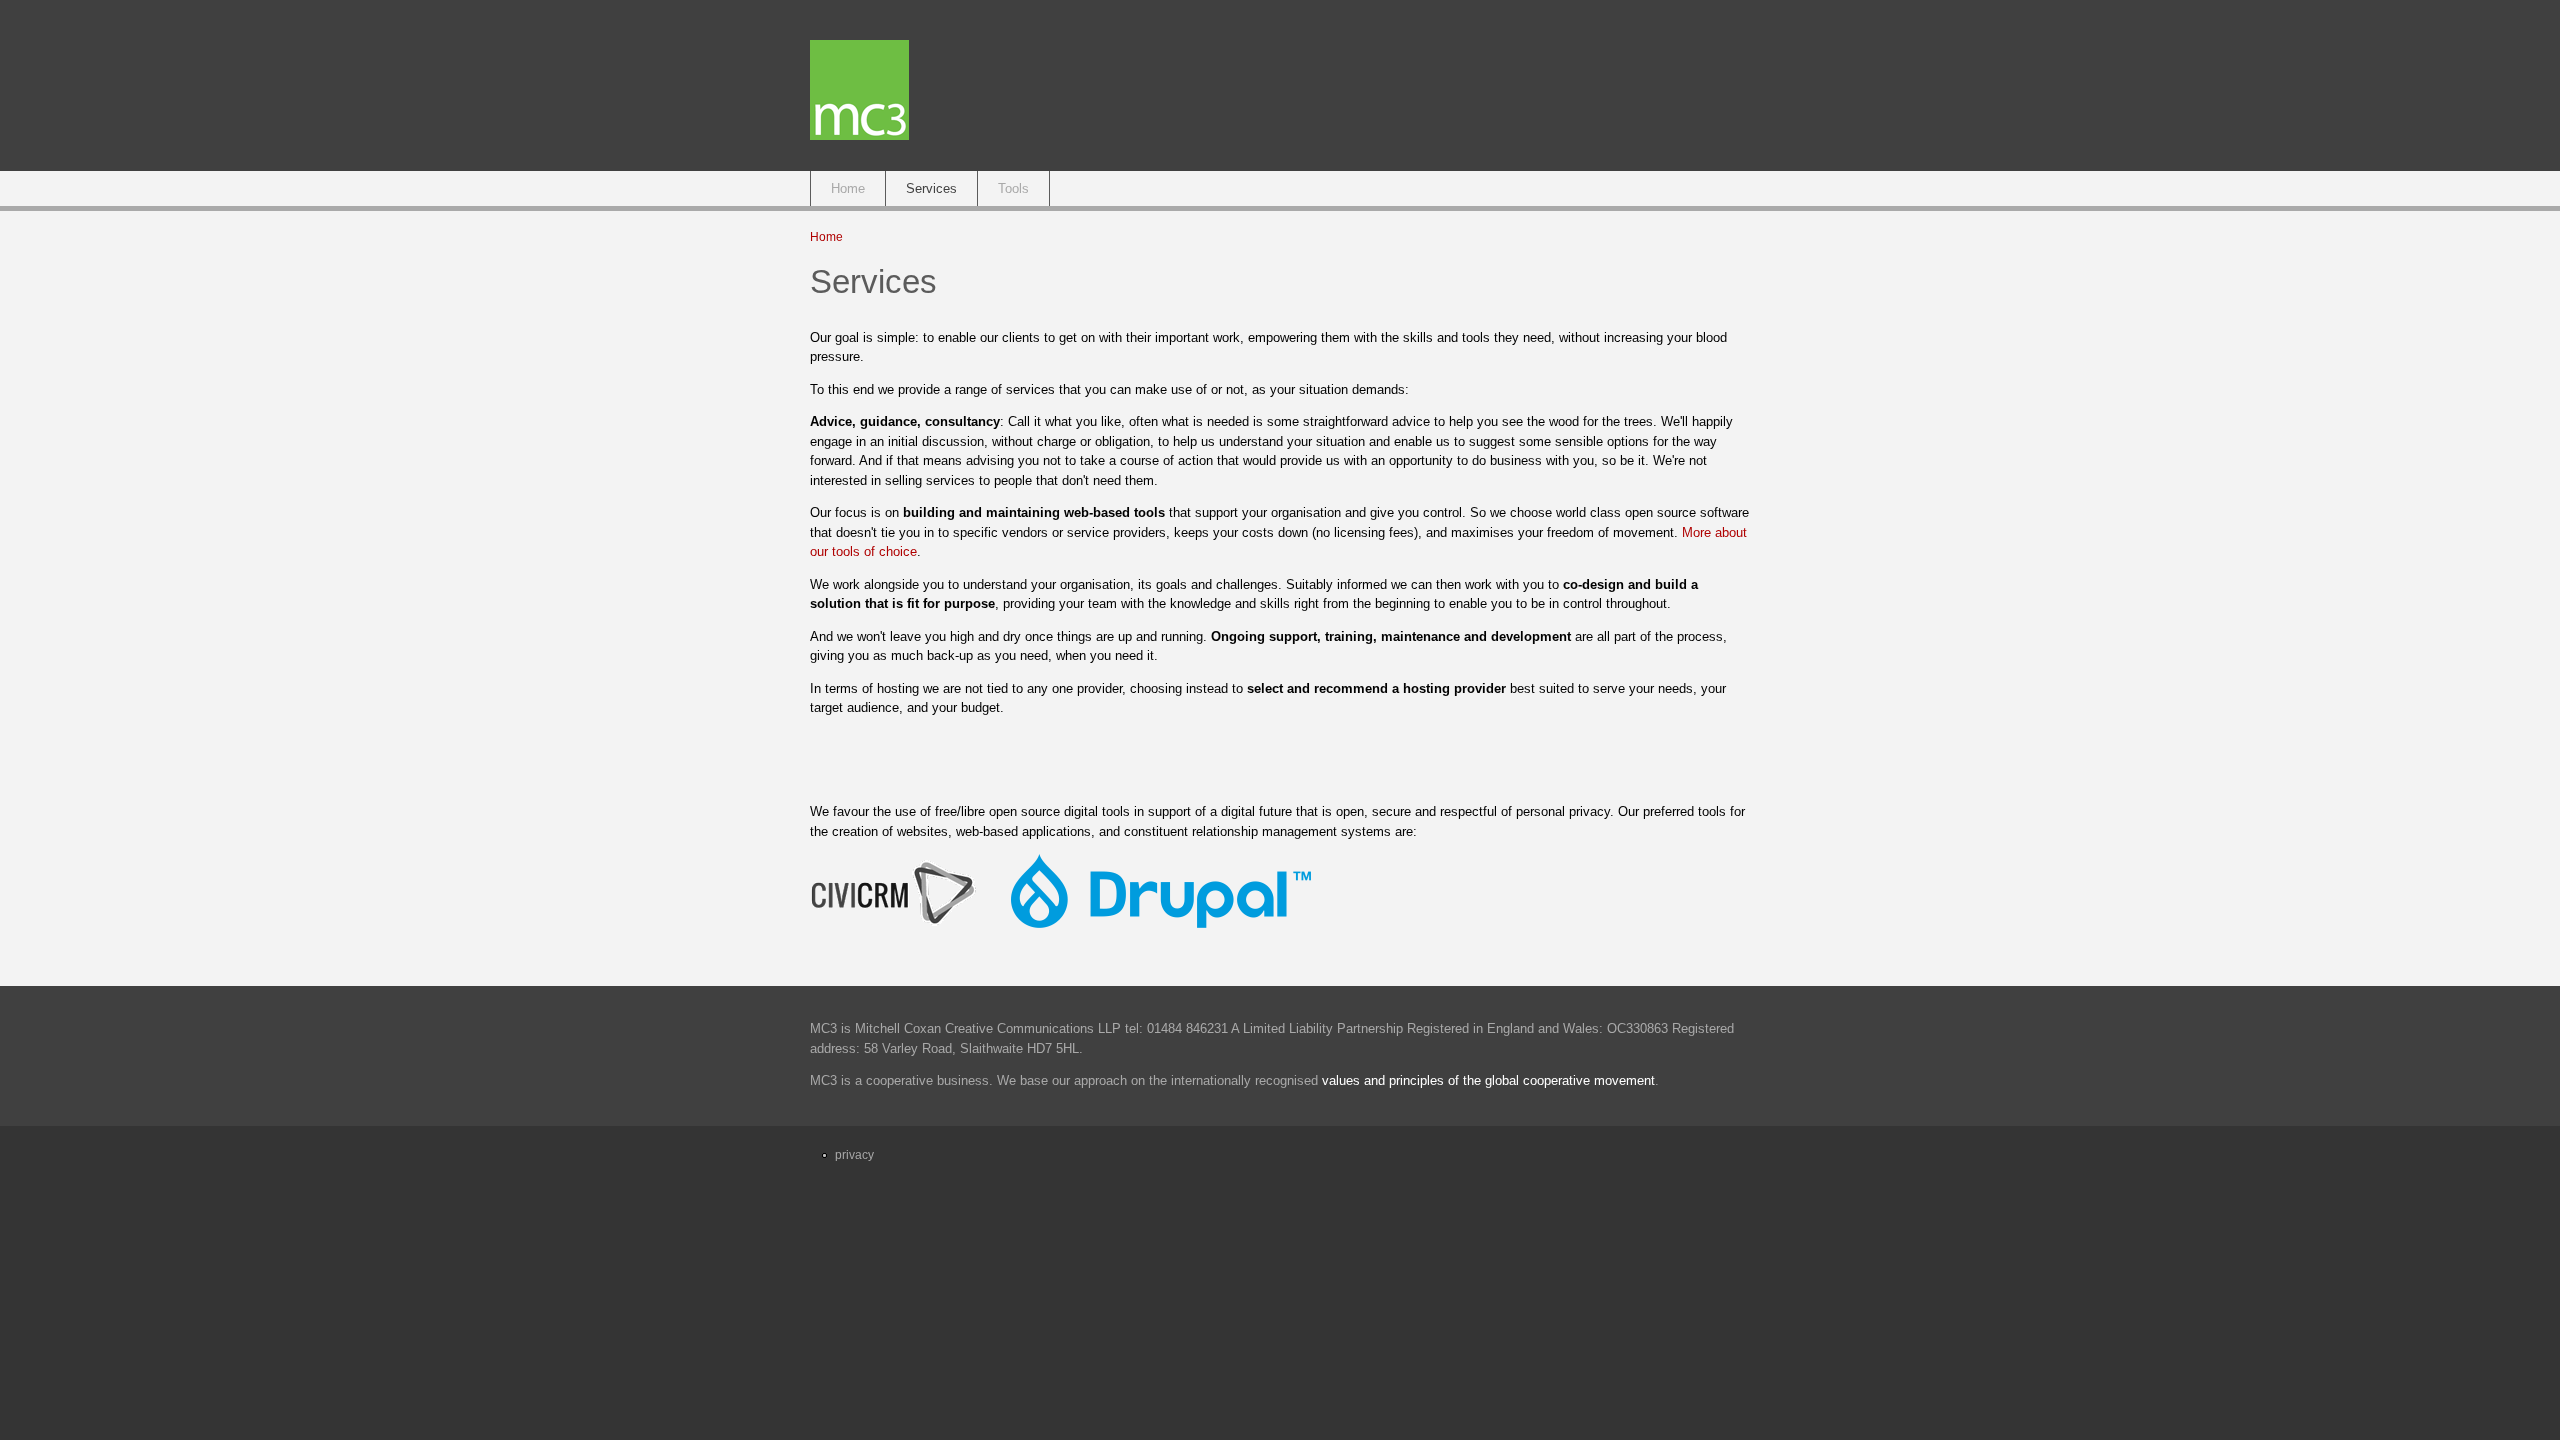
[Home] (859, 135)
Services (931, 188)
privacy (854, 1155)
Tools (1013, 188)
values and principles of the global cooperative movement (1488, 1080)
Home (848, 188)
